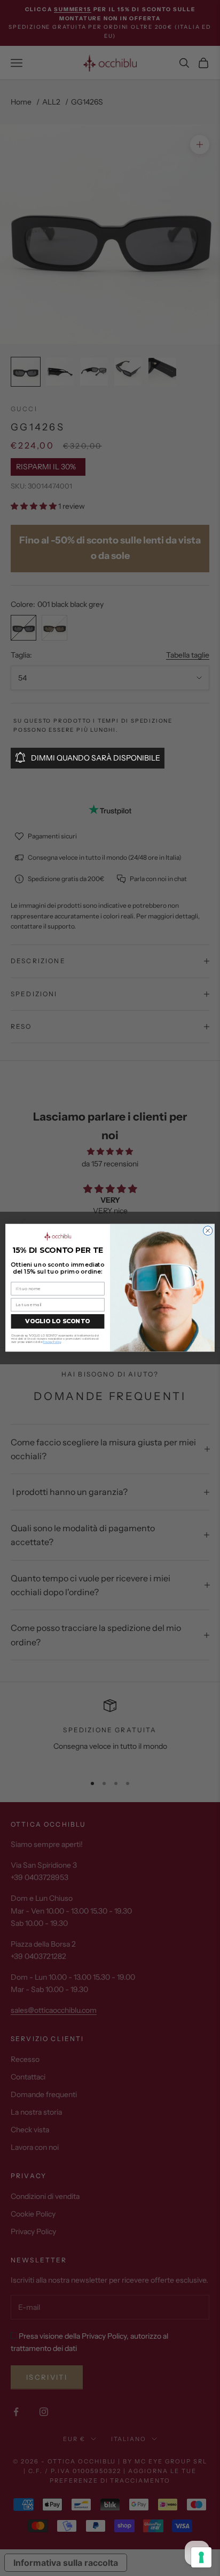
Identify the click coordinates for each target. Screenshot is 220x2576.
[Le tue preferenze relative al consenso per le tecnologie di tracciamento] (201, 2557)
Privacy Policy (52, 1343)
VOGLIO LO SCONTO (57, 1322)
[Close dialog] (208, 1231)
